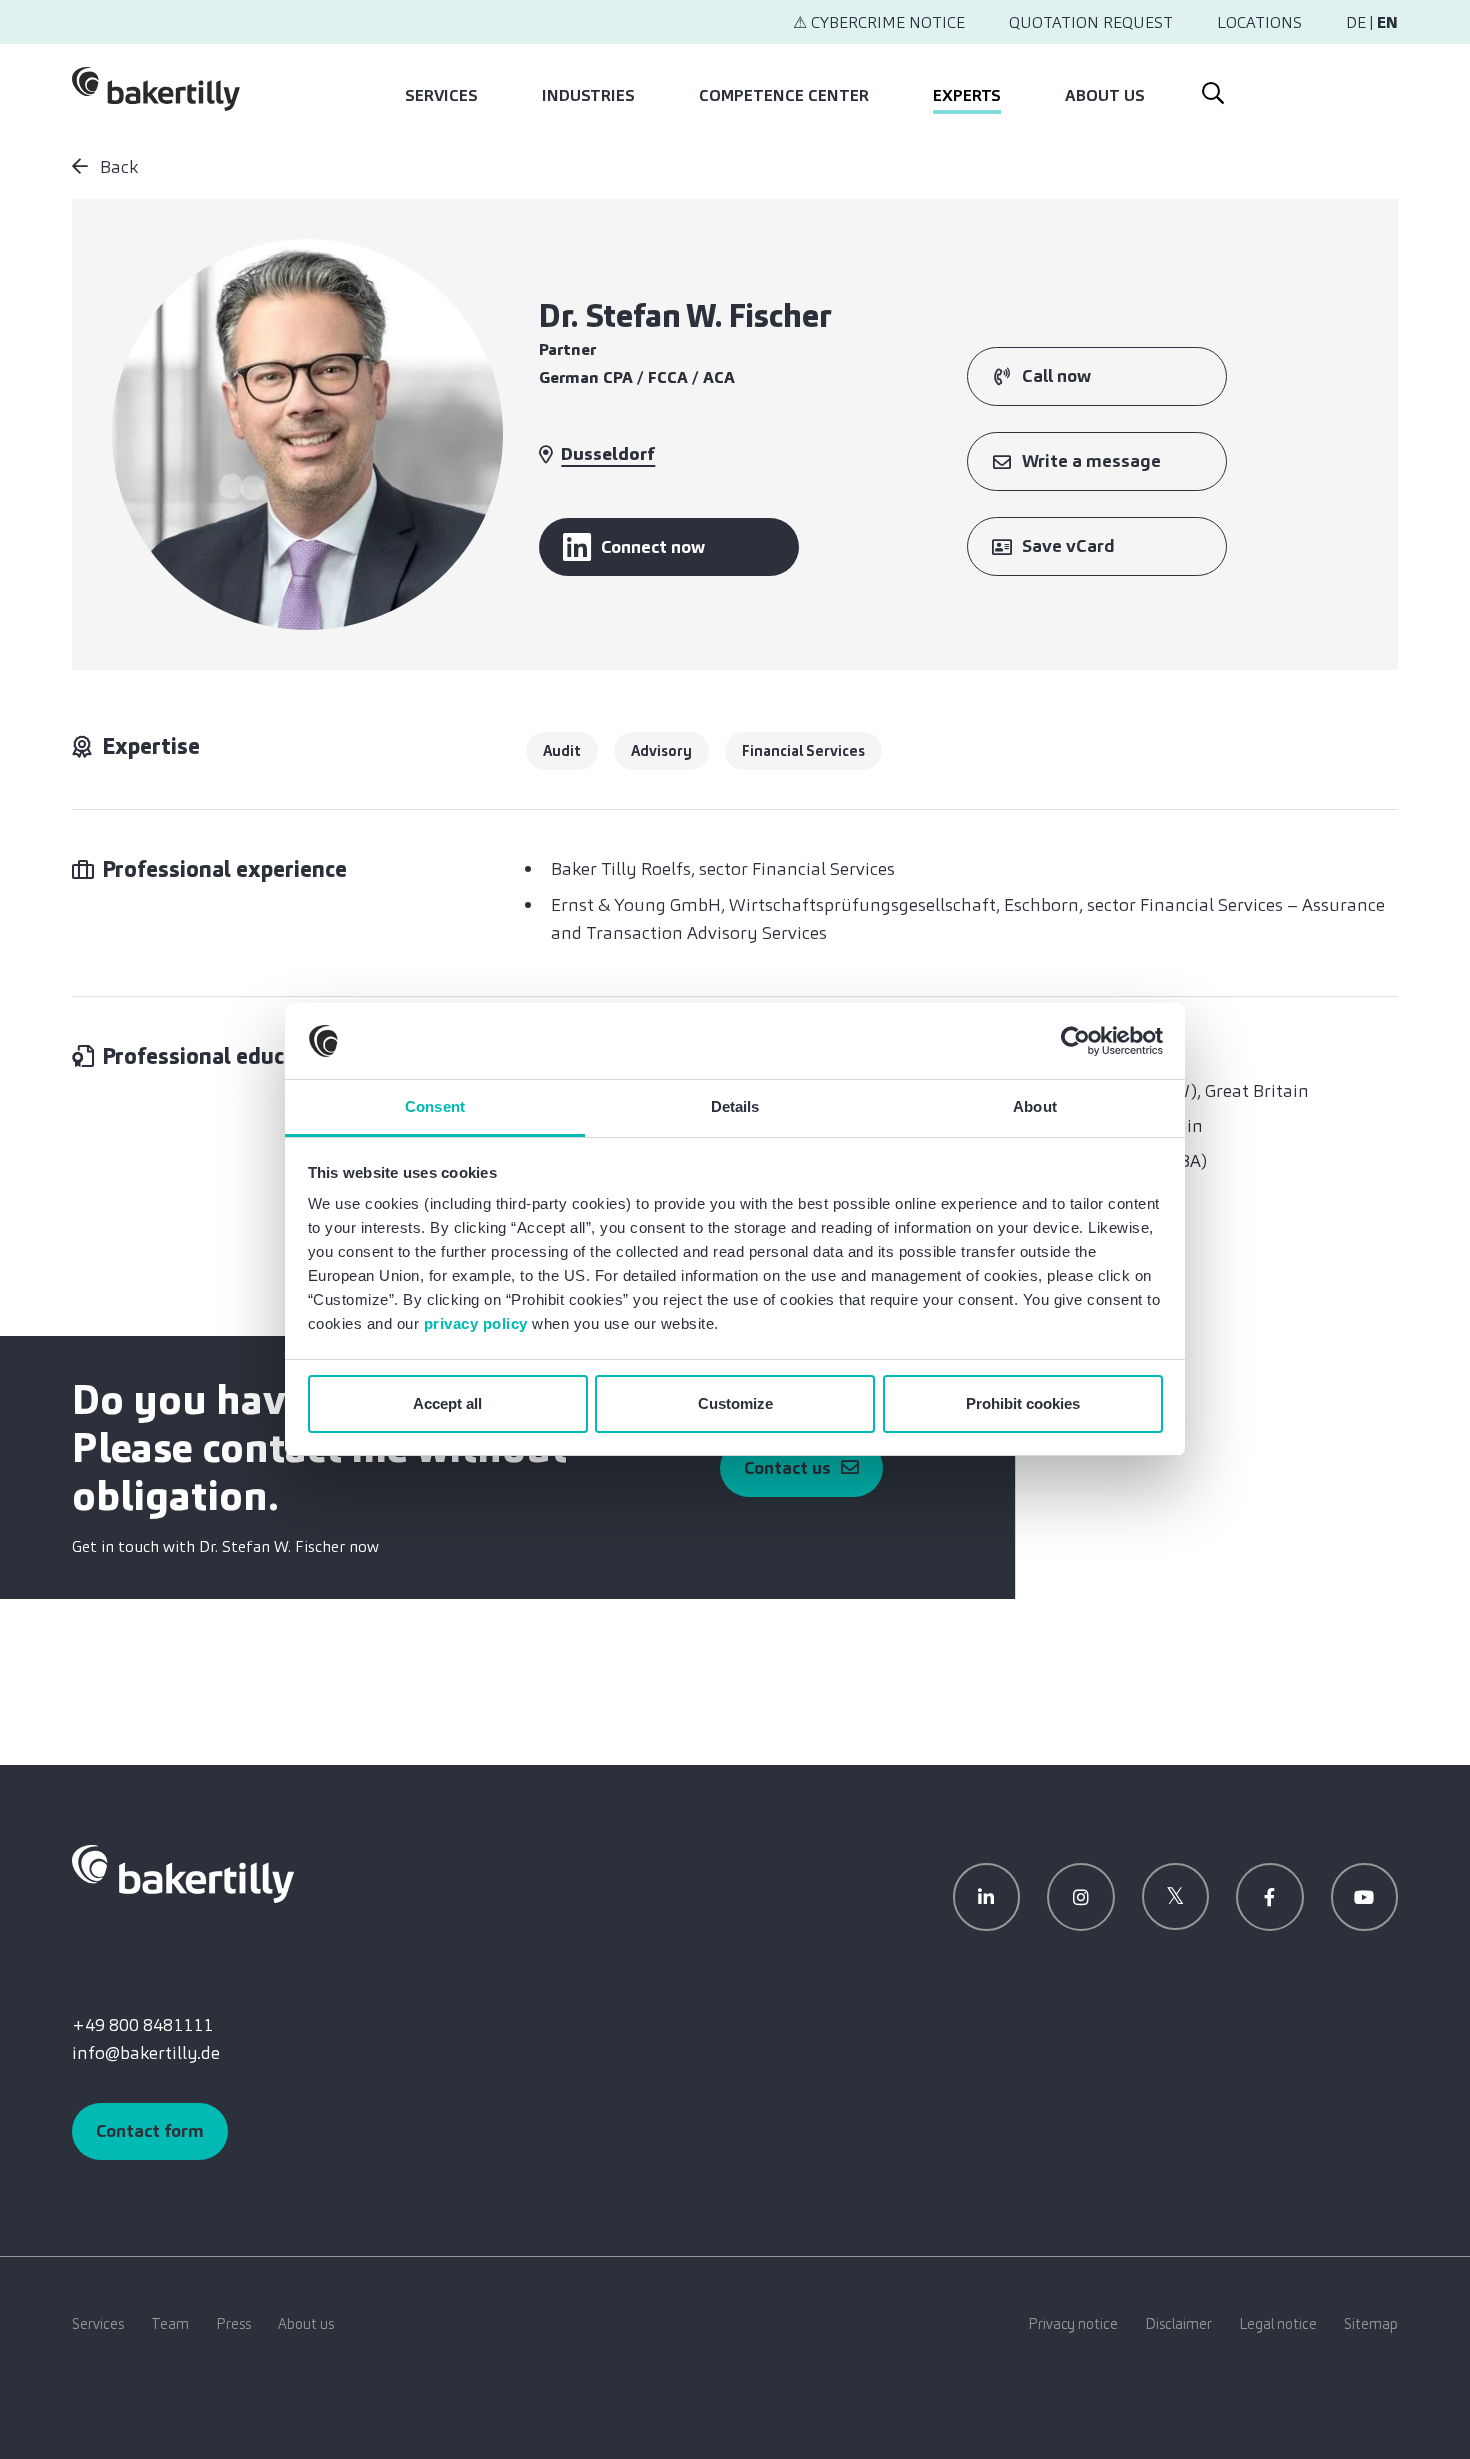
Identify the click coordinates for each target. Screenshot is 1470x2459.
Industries (588, 95)
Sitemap (1371, 2324)
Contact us (787, 1468)
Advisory (661, 751)
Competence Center (784, 95)
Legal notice (1278, 2324)
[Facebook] (1270, 1897)
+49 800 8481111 (142, 2025)
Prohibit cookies (1023, 1403)
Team (170, 2324)
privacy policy (476, 1323)
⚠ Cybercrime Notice (879, 22)
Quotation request (1091, 22)
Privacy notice (1073, 2324)
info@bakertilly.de (146, 2053)
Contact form (150, 2131)
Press (233, 2324)
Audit (562, 751)
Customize (735, 1403)
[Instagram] (1081, 1897)
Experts (967, 95)
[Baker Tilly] (156, 89)
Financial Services (803, 751)
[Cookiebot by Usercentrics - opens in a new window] (1075, 1041)
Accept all (447, 1403)
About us (1105, 95)
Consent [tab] (435, 1106)
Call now (1056, 376)
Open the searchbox (1211, 89)
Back (117, 167)
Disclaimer (1178, 2324)
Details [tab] (735, 1106)
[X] (1176, 1897)
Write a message (1091, 461)
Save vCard (1068, 546)
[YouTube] (1365, 1897)
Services (441, 95)
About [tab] (1035, 1106)
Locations (1259, 22)
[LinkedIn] (987, 1897)
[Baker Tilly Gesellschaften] (183, 1872)
